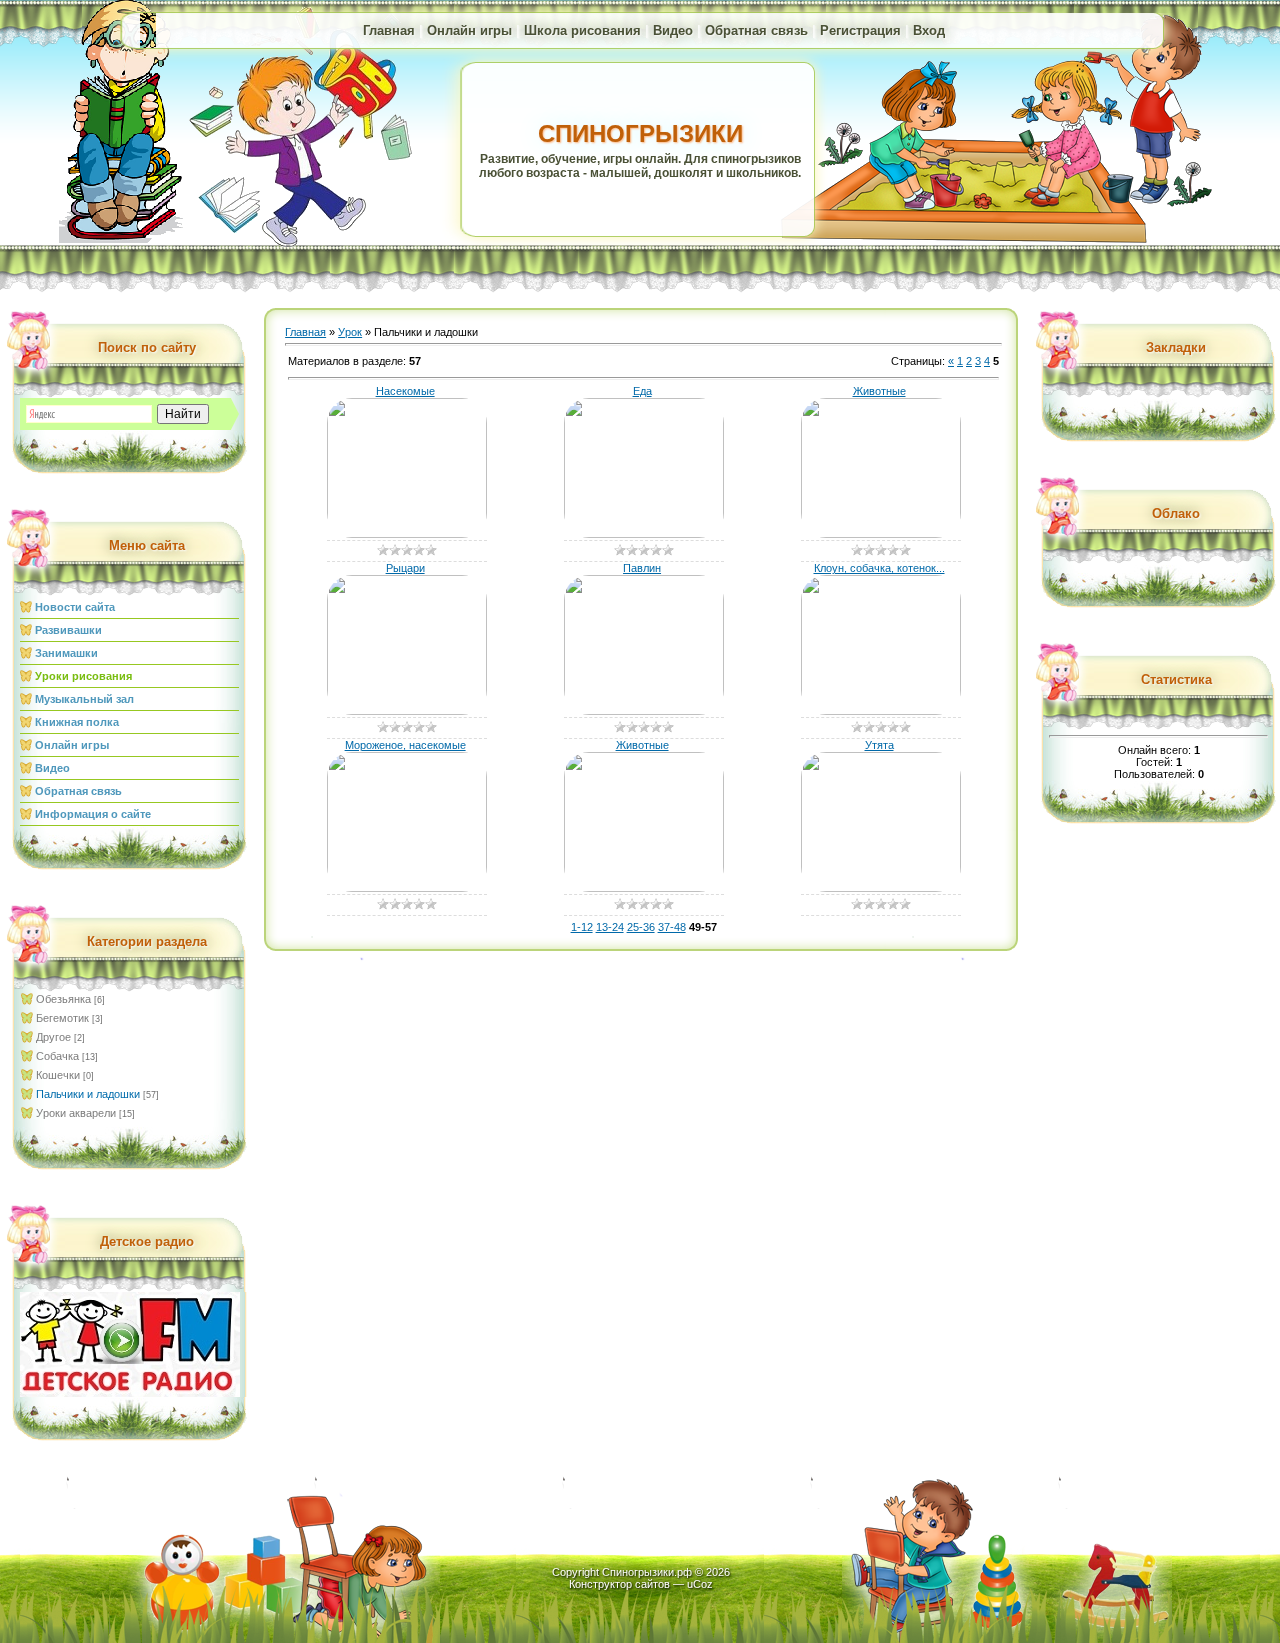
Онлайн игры (469, 30)
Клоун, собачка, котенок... (879, 568)
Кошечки (58, 1075)
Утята (879, 745)
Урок (350, 332)
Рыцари (405, 568)
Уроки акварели (76, 1113)
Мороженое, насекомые (405, 745)
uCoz (700, 1584)
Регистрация (860, 30)
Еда (642, 391)
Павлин (642, 568)
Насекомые (405, 391)
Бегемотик (62, 1018)
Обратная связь (756, 30)
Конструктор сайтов (619, 1584)
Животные (879, 391)
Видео (673, 30)
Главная (389, 30)
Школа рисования (582, 30)
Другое (53, 1037)
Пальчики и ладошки (88, 1094)
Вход (929, 30)
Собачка (57, 1056)
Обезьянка (63, 999)
